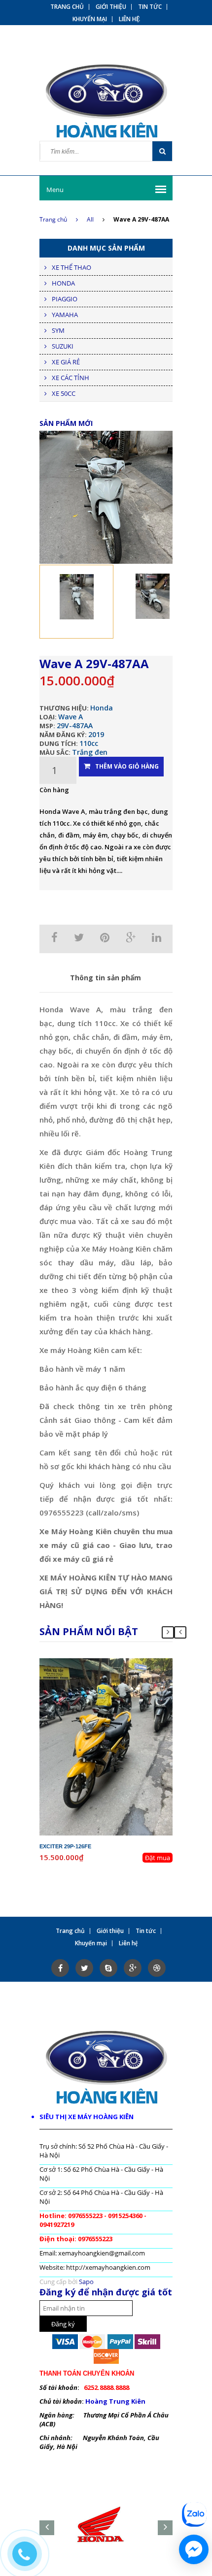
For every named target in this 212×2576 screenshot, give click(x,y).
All (90, 219)
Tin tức (150, 7)
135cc (124, 1680)
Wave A (71, 717)
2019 (96, 734)
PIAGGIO (65, 299)
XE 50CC (64, 393)
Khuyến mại (90, 19)
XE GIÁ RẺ (66, 362)
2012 (129, 1672)
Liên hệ (129, 19)
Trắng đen (90, 752)
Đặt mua (158, 1858)
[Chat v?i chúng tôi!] (194, 2549)
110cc (89, 743)
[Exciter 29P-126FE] (106, 1746)
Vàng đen (121, 1689)
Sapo (86, 2282)
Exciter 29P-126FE (65, 1846)
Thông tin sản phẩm (106, 978)
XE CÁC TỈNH (71, 378)
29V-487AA (75, 725)
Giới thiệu (111, 7)
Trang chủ (67, 7)
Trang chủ (53, 219)
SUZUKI (63, 346)
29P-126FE (114, 1663)
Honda (102, 708)
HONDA (63, 283)
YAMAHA (65, 315)
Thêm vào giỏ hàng (127, 766)
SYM (58, 330)
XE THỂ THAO (71, 267)
